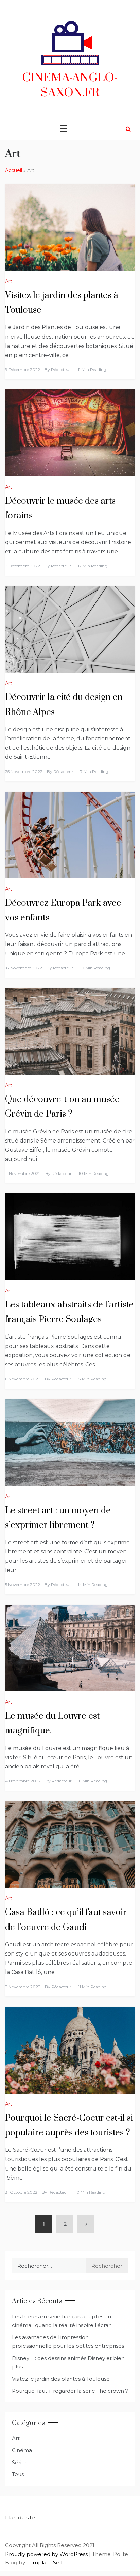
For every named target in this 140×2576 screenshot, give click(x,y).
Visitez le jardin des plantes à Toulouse (61, 2379)
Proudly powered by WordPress (47, 2554)
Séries (20, 2462)
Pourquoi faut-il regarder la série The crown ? (70, 2391)
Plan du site (20, 2518)
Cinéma (22, 2450)
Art (9, 281)
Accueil (14, 170)
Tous (18, 2474)
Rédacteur (61, 370)
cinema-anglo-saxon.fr (70, 86)
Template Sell (44, 2563)
